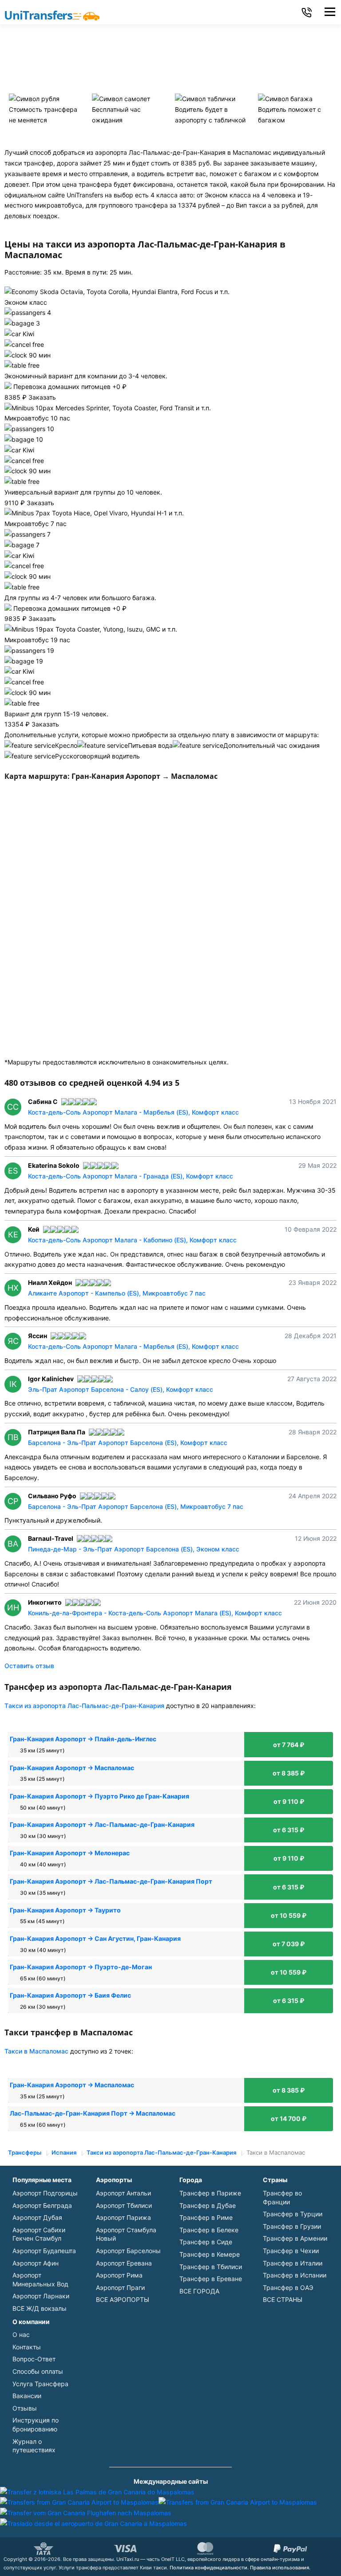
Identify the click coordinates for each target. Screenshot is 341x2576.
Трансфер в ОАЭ (288, 2287)
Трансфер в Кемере (210, 2254)
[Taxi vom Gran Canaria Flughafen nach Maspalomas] (86, 2513)
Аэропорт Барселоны (128, 2251)
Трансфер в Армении (295, 2238)
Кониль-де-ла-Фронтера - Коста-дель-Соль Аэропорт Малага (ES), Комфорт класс (155, 1613)
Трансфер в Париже (210, 2193)
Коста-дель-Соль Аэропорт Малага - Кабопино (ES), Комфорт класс (132, 1240)
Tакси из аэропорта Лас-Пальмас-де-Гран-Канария (84, 1706)
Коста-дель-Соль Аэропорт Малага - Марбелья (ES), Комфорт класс (133, 1112)
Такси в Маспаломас (36, 2051)
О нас (21, 2334)
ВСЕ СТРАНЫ (283, 2299)
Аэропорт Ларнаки (41, 2296)
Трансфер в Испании (295, 2275)
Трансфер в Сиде (206, 2242)
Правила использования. (280, 2568)
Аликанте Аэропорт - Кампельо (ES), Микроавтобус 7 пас (117, 1293)
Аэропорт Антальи (123, 2193)
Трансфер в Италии (293, 2263)
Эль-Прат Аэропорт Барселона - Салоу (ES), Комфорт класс (121, 1389)
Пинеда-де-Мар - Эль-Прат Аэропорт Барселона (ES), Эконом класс (134, 1549)
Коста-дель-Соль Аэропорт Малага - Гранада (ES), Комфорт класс (131, 1176)
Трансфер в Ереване (211, 2279)
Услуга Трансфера (40, 2384)
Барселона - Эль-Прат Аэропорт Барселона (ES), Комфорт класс (128, 1443)
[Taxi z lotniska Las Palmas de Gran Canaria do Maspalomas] (97, 2492)
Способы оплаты (38, 2371)
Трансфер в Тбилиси (211, 2267)
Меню (330, 12)
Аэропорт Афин (36, 2263)
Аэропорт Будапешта (44, 2251)
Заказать (42, 397)
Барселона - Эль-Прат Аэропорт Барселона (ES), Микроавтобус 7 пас (136, 1506)
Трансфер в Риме (206, 2217)
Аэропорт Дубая (37, 2217)
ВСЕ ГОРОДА (199, 2291)
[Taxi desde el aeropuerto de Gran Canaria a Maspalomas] (93, 2523)
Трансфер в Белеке (209, 2230)
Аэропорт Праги (120, 2287)
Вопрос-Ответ (34, 2359)
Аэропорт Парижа (123, 2217)
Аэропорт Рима (119, 2275)
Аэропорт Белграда (42, 2205)
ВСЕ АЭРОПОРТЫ (123, 2299)
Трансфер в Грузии (292, 2226)
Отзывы (25, 2408)
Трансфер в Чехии (291, 2251)
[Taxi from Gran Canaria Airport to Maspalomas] (79, 2502)
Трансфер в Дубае (208, 2205)
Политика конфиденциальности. (209, 2568)
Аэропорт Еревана (124, 2263)
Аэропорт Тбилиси (124, 2205)
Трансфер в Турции (293, 2214)
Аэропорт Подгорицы (45, 2193)
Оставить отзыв (29, 1666)
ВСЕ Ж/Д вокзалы (40, 2308)
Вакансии (27, 2396)
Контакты (27, 2347)
